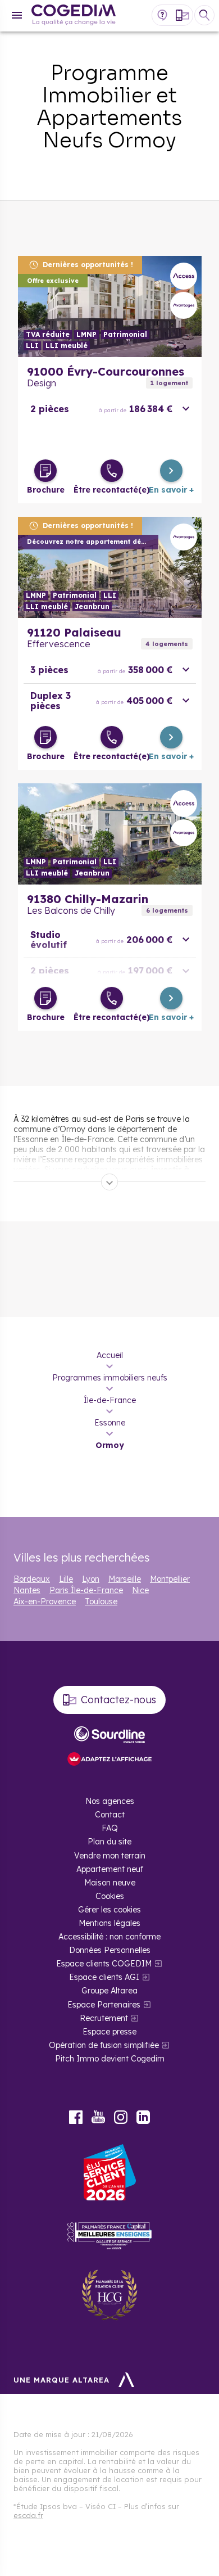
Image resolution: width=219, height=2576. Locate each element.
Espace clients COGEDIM (104, 1964)
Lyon (91, 1579)
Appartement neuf (110, 1869)
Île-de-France (110, 1400)
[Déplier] (109, 1182)
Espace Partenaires (104, 2005)
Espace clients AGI (104, 1977)
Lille (66, 1579)
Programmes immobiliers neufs (110, 1378)
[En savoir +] (171, 471)
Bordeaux (32, 1579)
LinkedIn (143, 2117)
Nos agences (110, 1801)
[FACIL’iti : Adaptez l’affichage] (109, 1760)
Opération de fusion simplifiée (104, 2045)
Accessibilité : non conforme (109, 1937)
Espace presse (109, 2032)
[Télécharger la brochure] (45, 471)
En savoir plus (110, 306)
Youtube (98, 2117)
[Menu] (17, 15)
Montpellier (170, 1579)
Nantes (27, 1590)
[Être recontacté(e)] (112, 471)
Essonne (110, 1423)
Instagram (121, 2117)
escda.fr (28, 2515)
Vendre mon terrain (110, 1856)
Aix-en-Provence (45, 1601)
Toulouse (101, 1601)
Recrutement (104, 2018)
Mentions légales (109, 1923)
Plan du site (109, 1842)
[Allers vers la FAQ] (162, 15)
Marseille (125, 1579)
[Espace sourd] (109, 1735)
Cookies (110, 1896)
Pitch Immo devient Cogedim (110, 2059)
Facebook (76, 2117)
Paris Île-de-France (86, 1590)
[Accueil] (74, 16)
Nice (140, 1590)
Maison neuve (110, 1883)
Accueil (110, 1355)
